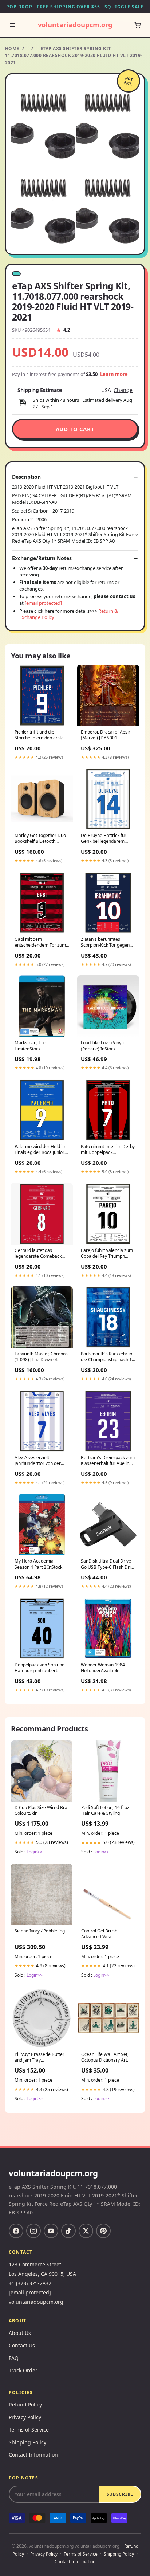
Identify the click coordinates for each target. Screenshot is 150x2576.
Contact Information (33, 2455)
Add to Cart (75, 429)
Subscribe (120, 2494)
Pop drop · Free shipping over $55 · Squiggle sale (75, 7)
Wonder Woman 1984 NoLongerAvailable (103, 1668)
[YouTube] (51, 2231)
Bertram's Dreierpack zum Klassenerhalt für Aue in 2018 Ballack (108, 1461)
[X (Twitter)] (86, 2231)
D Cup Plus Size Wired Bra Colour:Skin (41, 1810)
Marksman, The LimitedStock (30, 1046)
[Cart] (138, 25)
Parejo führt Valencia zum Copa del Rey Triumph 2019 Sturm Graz (107, 1254)
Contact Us (22, 2345)
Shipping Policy (27, 2442)
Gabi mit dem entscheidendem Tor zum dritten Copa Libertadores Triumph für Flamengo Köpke (41, 943)
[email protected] (43, 603)
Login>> (35, 1852)
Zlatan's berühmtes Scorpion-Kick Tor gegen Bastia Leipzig (105, 943)
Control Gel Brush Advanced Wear (99, 1934)
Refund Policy (25, 2404)
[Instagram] (33, 2231)
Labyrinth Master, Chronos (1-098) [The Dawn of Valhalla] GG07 (41, 1357)
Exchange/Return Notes (42, 558)
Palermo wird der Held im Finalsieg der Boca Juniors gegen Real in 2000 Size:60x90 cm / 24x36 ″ (41, 1150)
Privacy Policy (25, 2417)
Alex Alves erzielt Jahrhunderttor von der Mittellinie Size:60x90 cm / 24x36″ (41, 1461)
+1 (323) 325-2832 (30, 2283)
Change (123, 390)
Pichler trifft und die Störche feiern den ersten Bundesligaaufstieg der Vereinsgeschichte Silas (40, 735)
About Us (20, 2333)
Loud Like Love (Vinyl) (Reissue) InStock (102, 1046)
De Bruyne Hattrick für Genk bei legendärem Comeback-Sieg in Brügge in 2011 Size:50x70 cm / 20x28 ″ (107, 839)
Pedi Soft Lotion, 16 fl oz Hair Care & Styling (105, 1810)
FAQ (14, 2358)
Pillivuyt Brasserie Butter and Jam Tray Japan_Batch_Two (40, 2058)
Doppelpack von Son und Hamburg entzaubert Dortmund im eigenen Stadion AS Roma (40, 1668)
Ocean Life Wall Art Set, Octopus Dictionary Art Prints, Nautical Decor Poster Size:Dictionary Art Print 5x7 (107, 2058)
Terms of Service (29, 2430)
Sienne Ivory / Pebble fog (40, 1931)
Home (12, 48)
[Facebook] (16, 2231)
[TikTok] (68, 2231)
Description (26, 477)
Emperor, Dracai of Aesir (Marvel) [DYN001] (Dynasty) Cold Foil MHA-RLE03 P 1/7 (106, 735)
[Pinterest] (103, 2231)
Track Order (23, 2370)
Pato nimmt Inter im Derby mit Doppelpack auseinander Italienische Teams (108, 1150)
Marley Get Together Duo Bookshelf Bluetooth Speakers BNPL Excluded (40, 839)
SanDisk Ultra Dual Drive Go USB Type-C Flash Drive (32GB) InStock (108, 1564)
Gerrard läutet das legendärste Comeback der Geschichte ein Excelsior (38, 1254)
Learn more (114, 374)
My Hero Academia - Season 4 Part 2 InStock (38, 1564)
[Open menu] (12, 25)
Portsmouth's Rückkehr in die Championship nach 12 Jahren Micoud (108, 1357)
